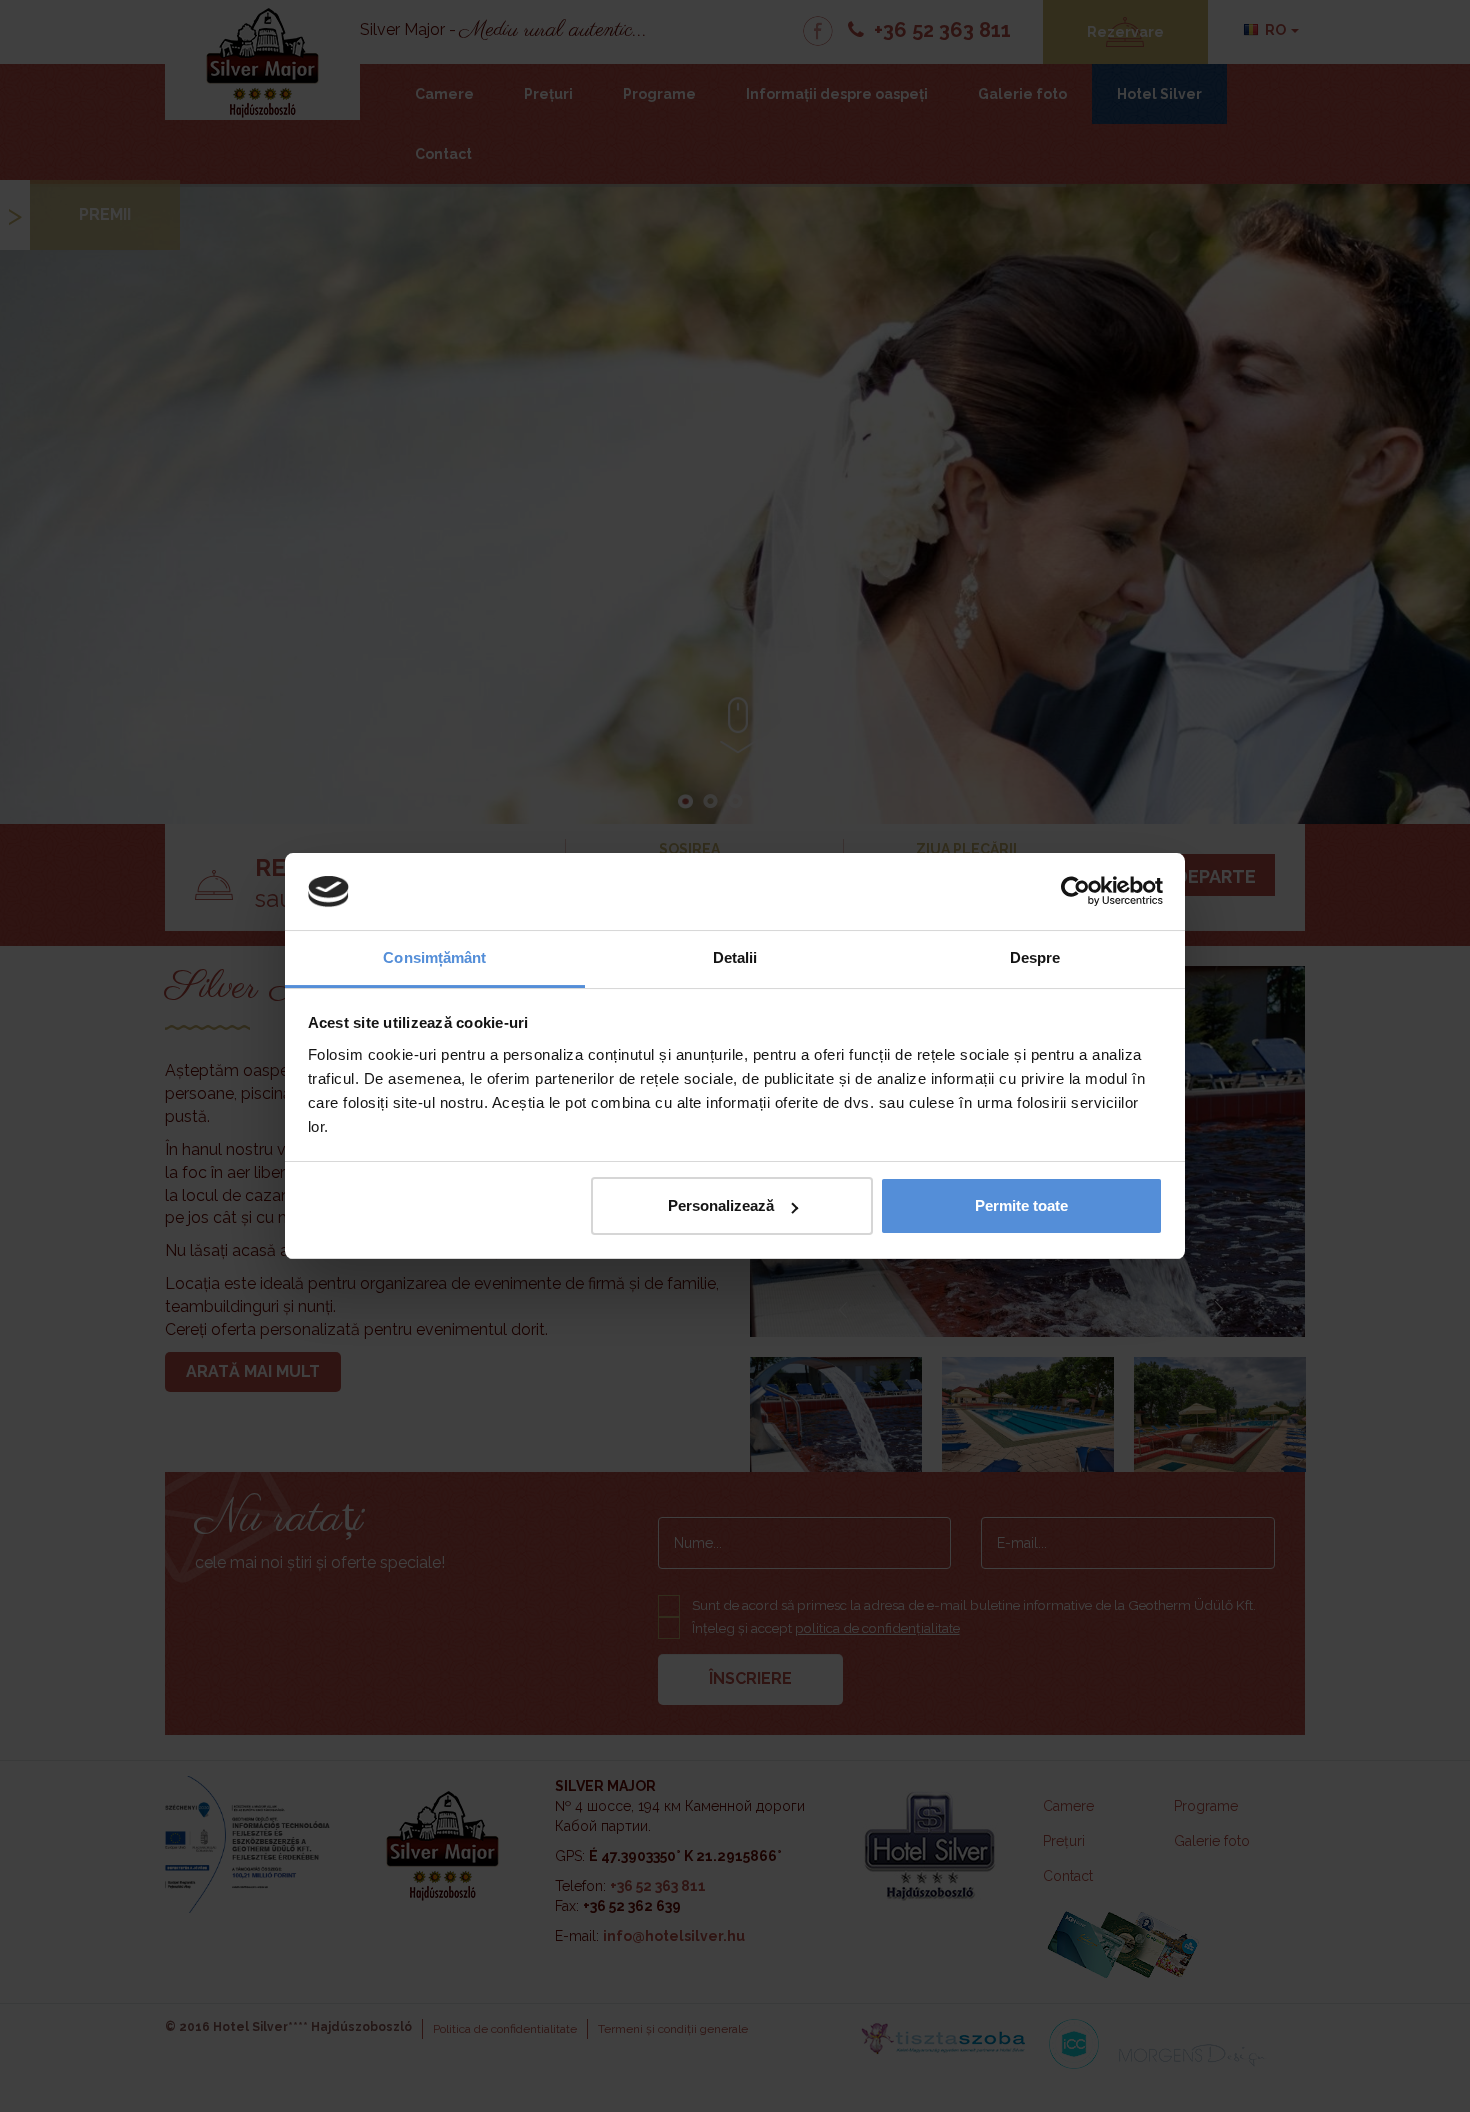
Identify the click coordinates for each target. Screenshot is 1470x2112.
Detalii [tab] (735, 957)
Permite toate (1021, 1205)
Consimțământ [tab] (434, 957)
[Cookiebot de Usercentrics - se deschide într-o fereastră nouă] (1075, 892)
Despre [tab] (1035, 957)
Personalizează (721, 1205)
